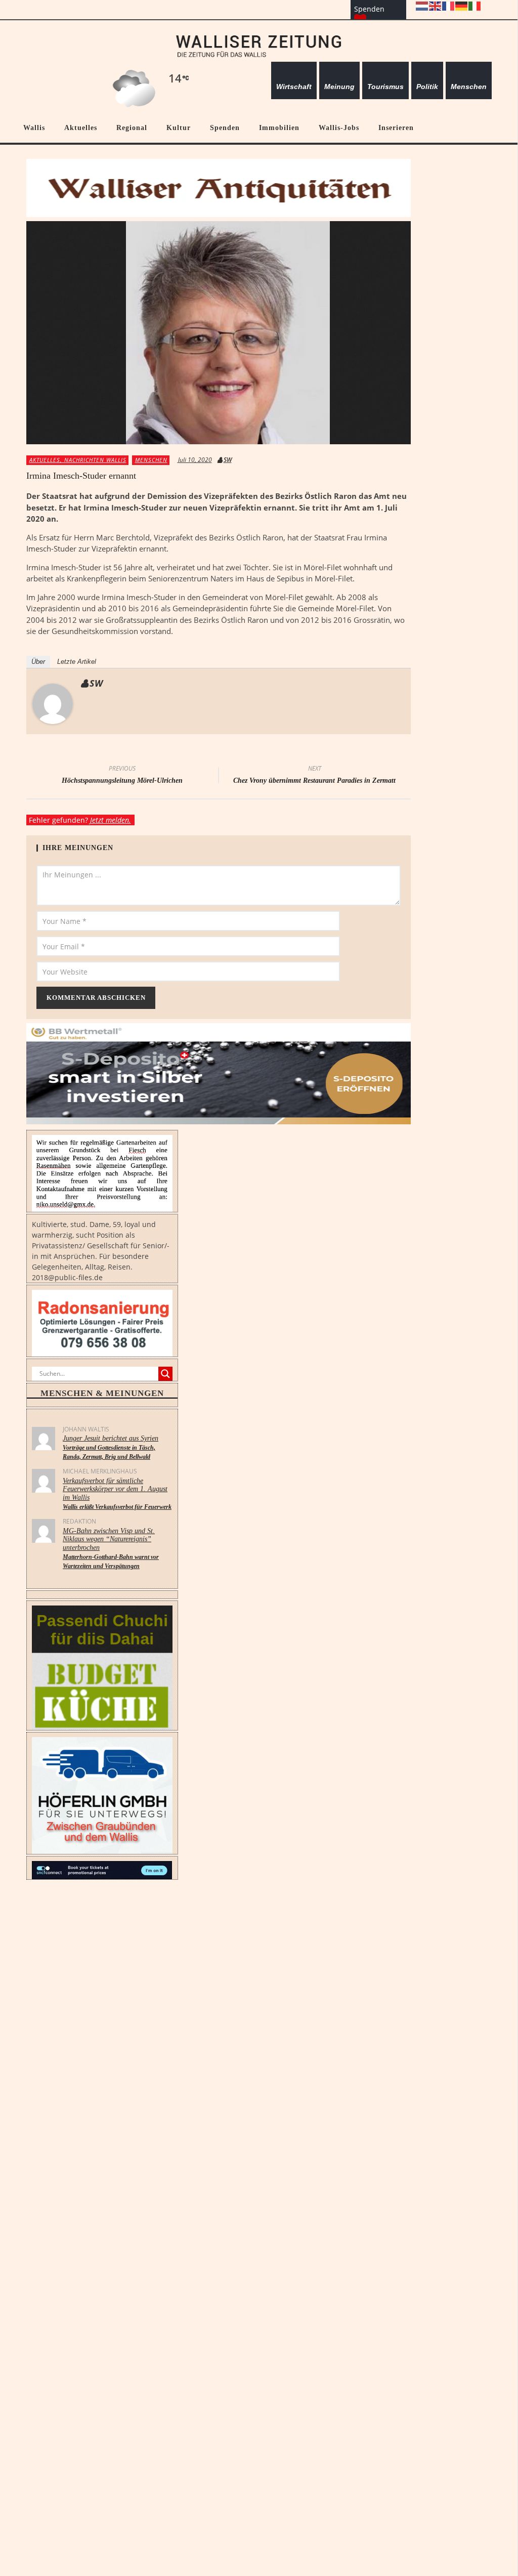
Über (38, 662)
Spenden (225, 128)
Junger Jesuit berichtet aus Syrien (111, 1447)
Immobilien (279, 128)
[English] (436, 5)
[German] (462, 5)
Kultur (179, 128)
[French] (449, 5)
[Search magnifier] (165, 1374)
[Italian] (475, 5)
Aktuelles (81, 128)
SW (228, 460)
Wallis (34, 128)
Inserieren (396, 128)
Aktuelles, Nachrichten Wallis (78, 460)
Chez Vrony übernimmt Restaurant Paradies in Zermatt (314, 776)
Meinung (339, 87)
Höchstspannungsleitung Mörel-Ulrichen (122, 776)
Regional (132, 128)
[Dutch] (422, 5)
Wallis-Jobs (339, 128)
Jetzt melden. (111, 820)
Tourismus (385, 87)
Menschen (469, 87)
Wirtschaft (294, 87)
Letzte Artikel (77, 662)
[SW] (53, 703)
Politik (427, 87)
